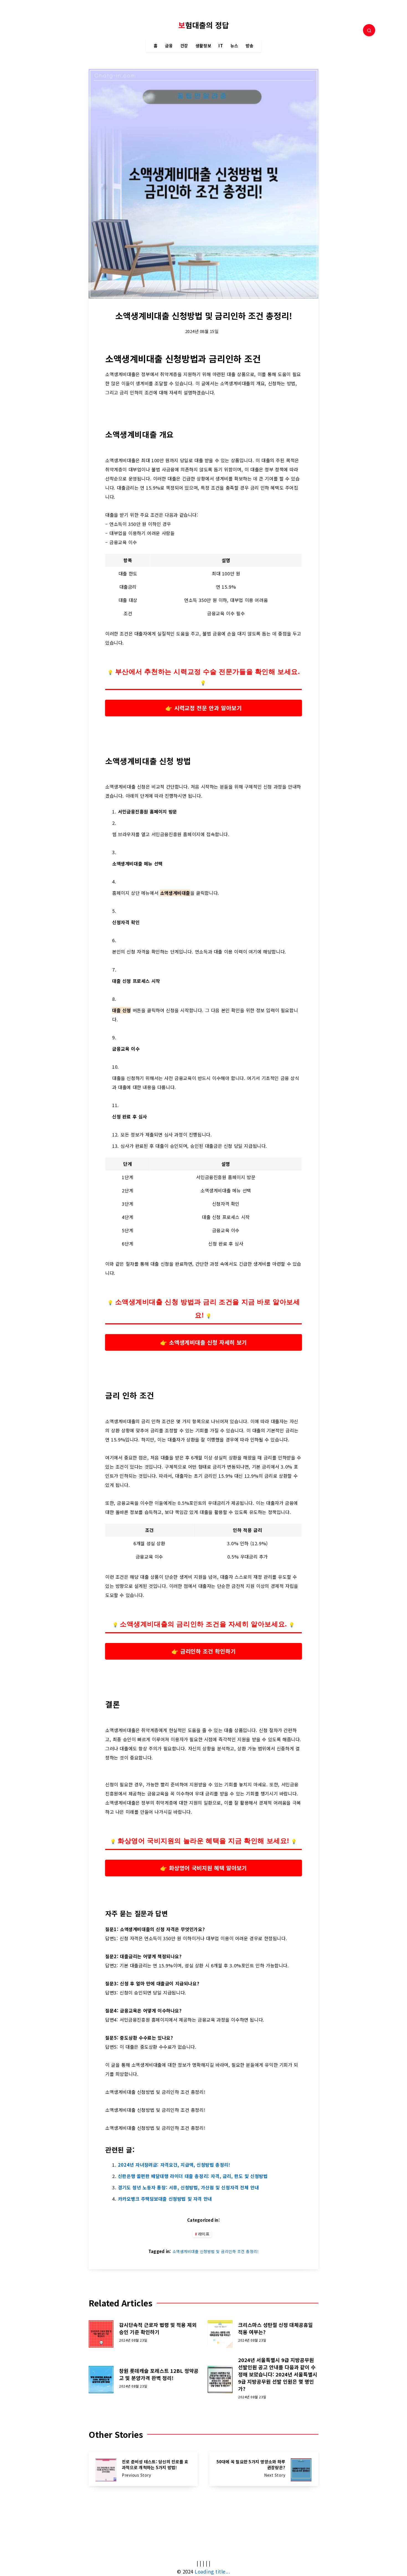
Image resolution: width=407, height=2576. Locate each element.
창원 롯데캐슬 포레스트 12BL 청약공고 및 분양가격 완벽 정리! (159, 2374)
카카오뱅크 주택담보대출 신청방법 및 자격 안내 (165, 2199)
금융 (169, 46)
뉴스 (234, 46)
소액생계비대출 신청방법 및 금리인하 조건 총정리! (216, 2251)
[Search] (369, 30)
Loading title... (212, 2571)
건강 (184, 46)
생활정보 (203, 46)
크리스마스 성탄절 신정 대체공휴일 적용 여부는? (275, 2328)
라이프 (204, 2234)
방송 (250, 46)
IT (221, 46)
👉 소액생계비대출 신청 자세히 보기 (203, 1342)
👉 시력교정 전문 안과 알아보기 (204, 708)
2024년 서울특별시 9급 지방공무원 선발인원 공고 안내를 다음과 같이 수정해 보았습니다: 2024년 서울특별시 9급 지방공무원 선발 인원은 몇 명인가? (278, 2374)
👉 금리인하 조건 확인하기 (204, 1651)
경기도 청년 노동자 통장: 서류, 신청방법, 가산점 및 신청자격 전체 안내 (189, 2187)
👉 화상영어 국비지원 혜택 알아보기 (203, 1868)
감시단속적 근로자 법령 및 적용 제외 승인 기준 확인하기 (158, 2328)
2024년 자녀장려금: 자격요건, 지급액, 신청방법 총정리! (174, 2165)
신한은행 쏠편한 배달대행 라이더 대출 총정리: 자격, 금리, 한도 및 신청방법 (193, 2176)
